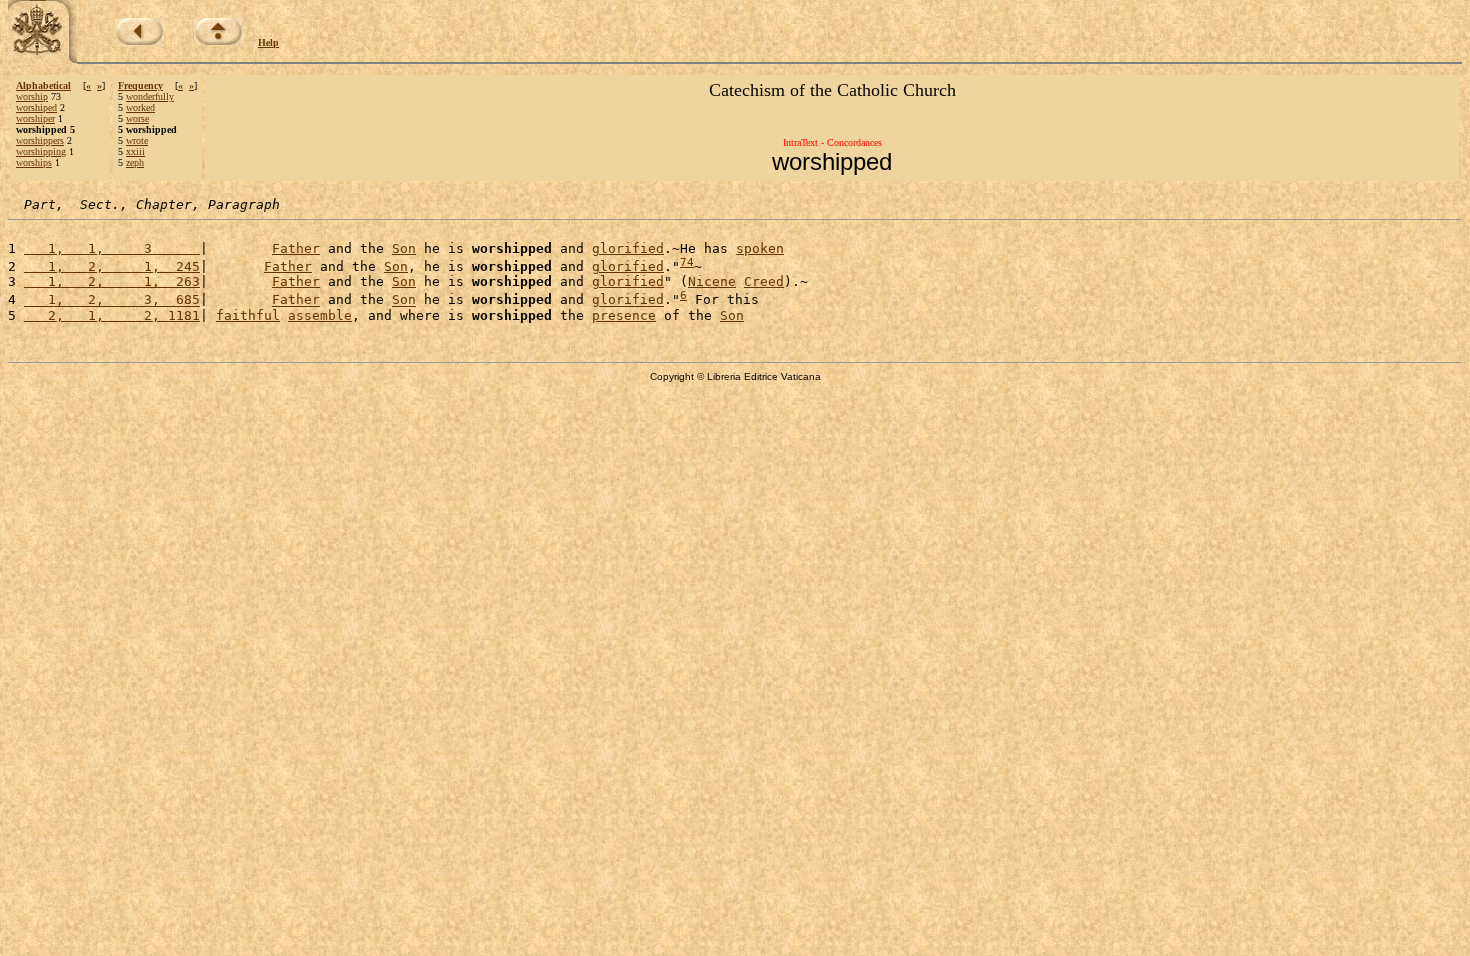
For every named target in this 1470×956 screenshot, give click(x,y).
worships (34, 162)
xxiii (135, 151)
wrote (137, 140)
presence (624, 315)
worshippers (40, 140)
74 (687, 262)
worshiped (36, 107)
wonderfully (150, 96)
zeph (135, 162)
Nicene (712, 281)
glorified (628, 248)
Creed (764, 281)
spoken (760, 248)
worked (140, 107)
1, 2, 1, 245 (112, 266)
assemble (320, 315)
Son (404, 248)
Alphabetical (43, 85)
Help (268, 42)
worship (32, 96)
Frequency (140, 85)
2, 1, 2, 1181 (112, 315)
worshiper (35, 118)
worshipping (41, 151)
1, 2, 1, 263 (112, 281)
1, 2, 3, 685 (112, 300)
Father (296, 248)
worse (137, 118)
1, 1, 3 (112, 248)
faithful (248, 315)
